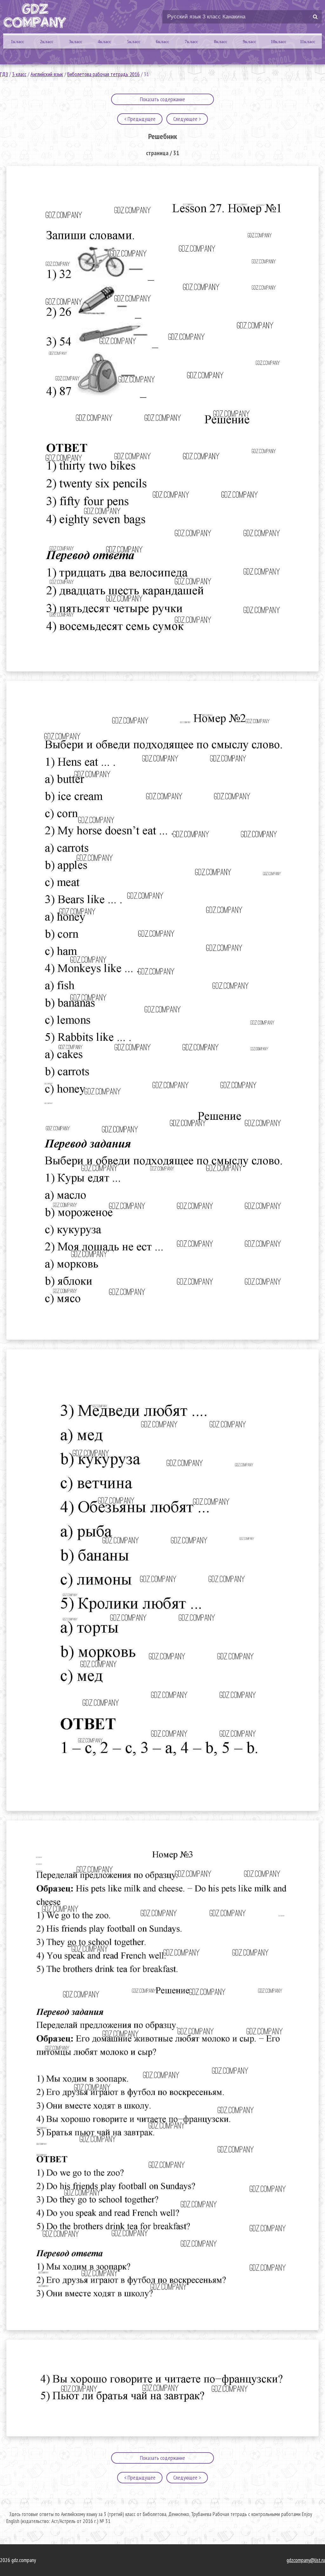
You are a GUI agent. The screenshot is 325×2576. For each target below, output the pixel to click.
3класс (76, 42)
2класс (47, 42)
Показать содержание (162, 99)
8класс (221, 42)
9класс (249, 42)
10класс (279, 42)
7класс (191, 42)
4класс (104, 42)
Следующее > (187, 119)
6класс (162, 42)
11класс (308, 42)
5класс (134, 42)
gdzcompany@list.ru (306, 2560)
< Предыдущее (140, 119)
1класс (17, 42)
